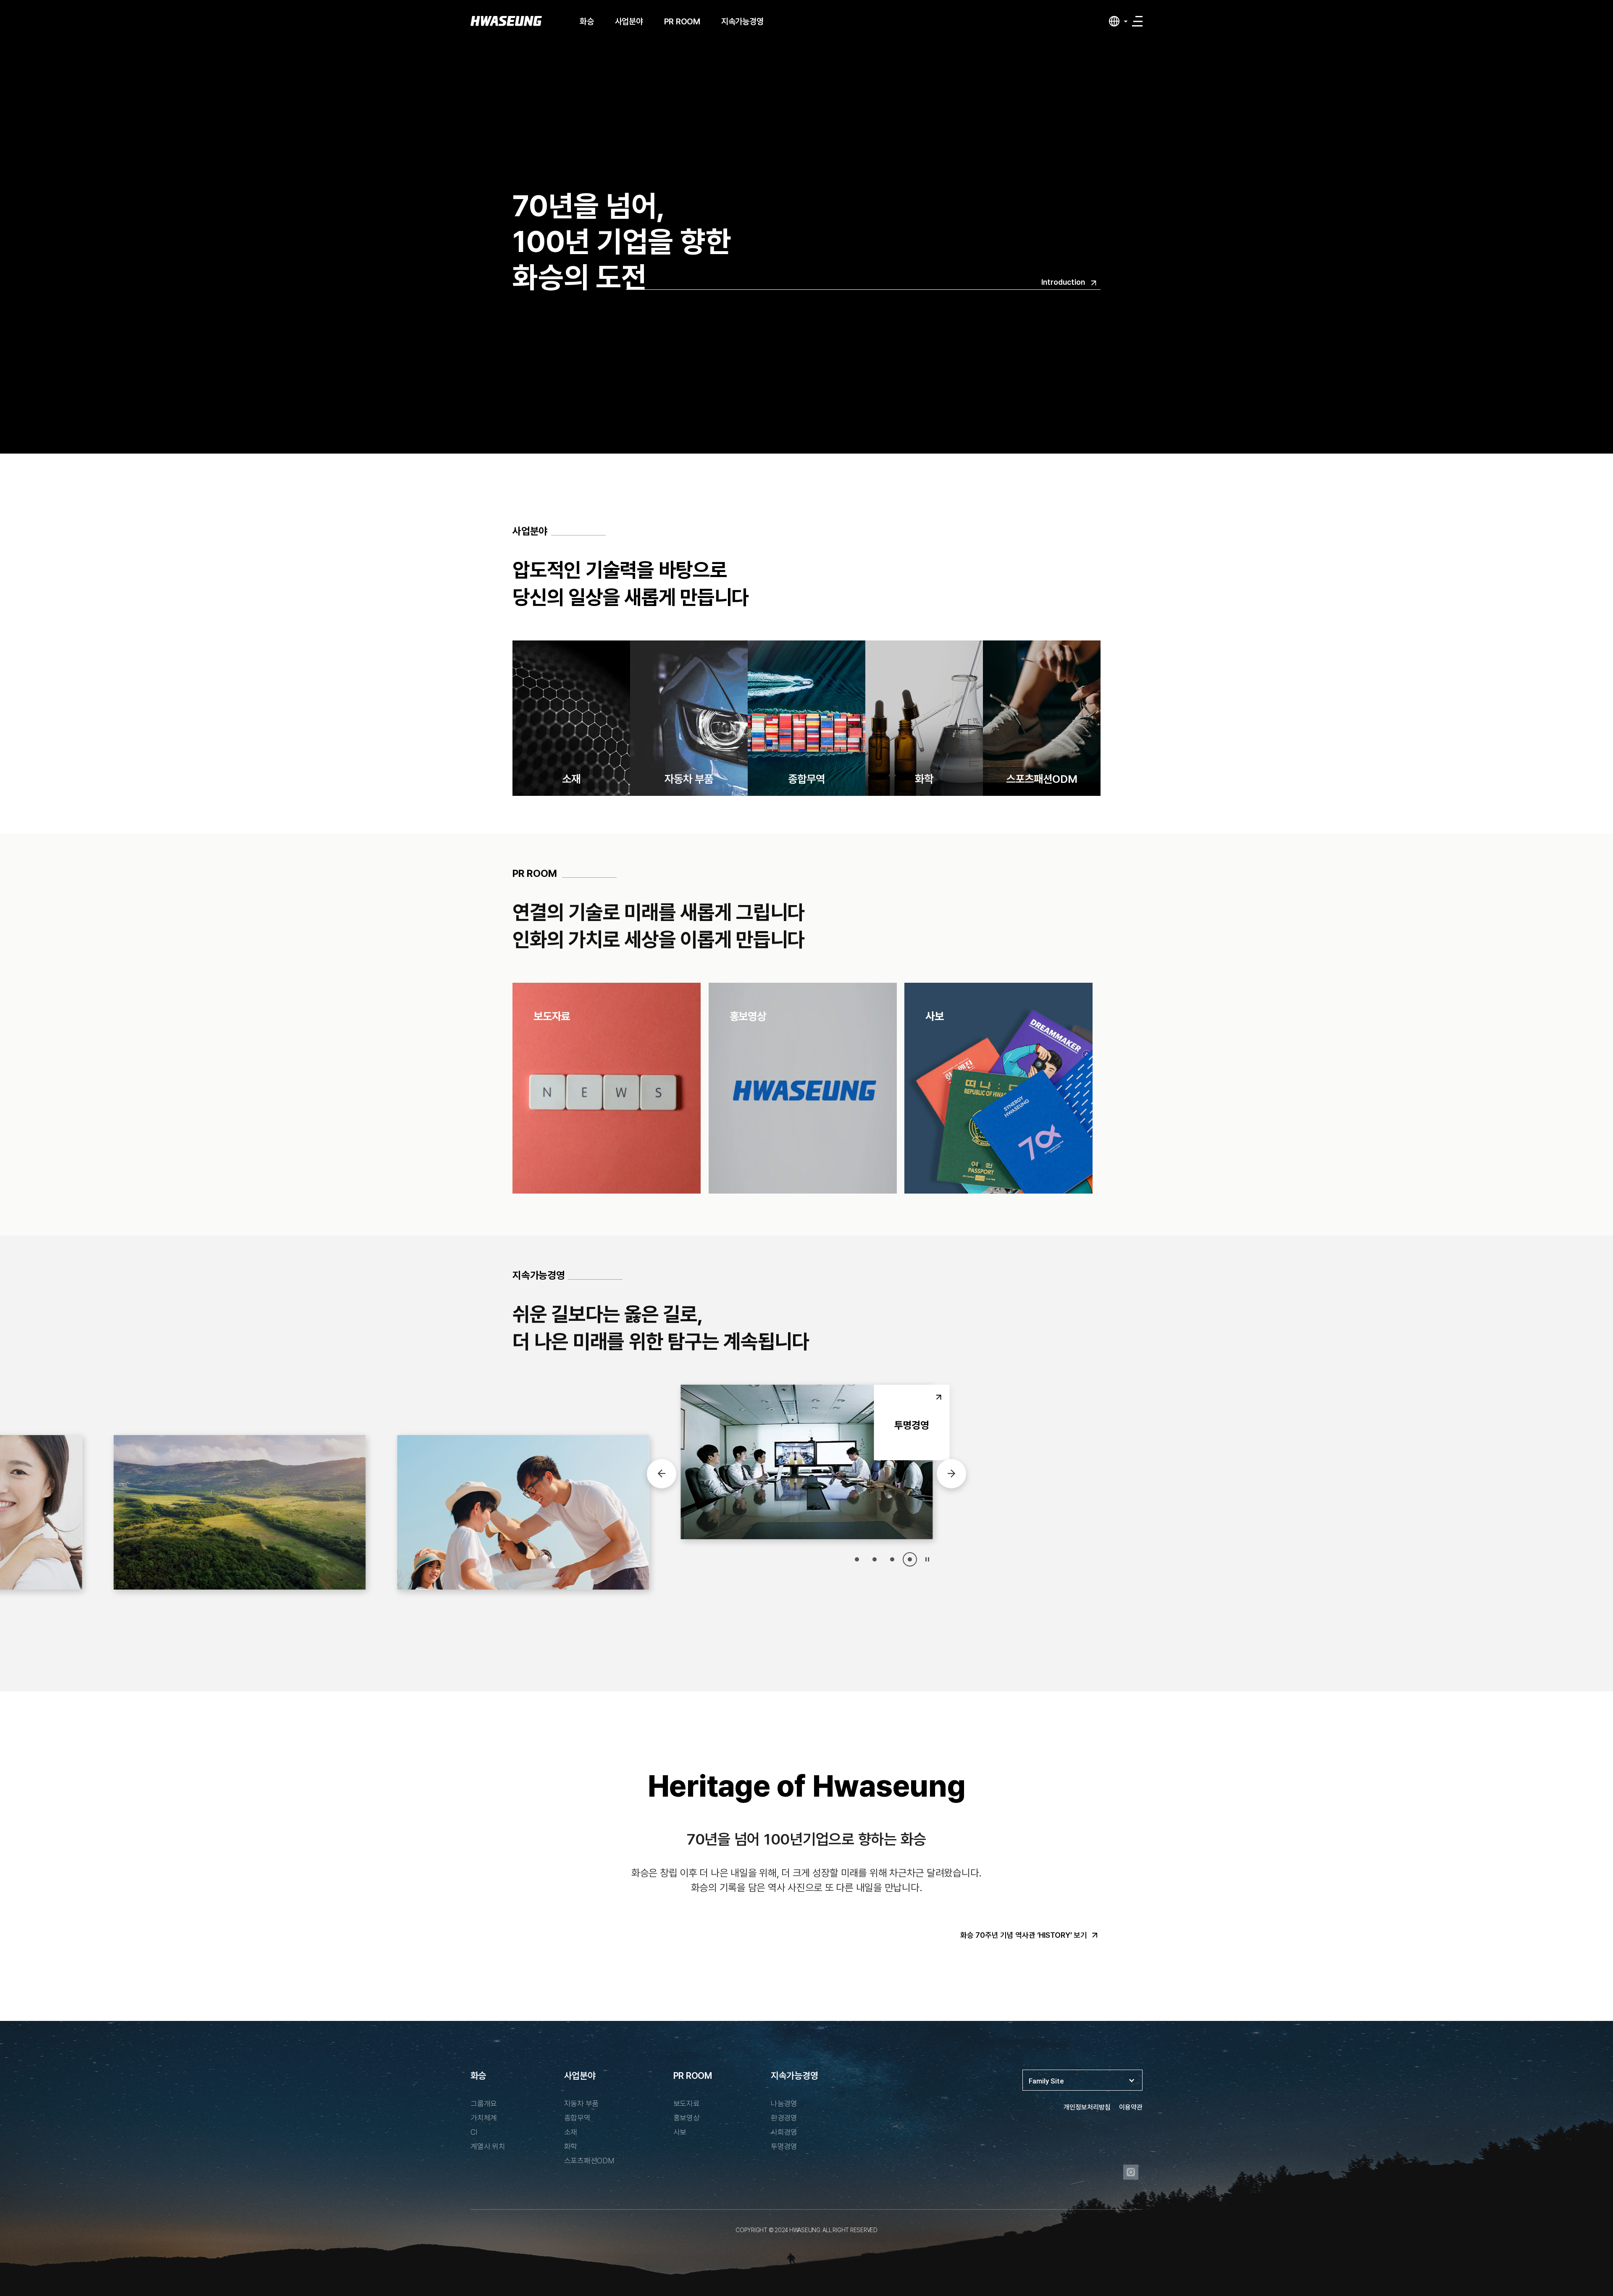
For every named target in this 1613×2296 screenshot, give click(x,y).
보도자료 (687, 2103)
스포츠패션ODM (589, 2161)
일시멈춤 (927, 1559)
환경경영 (784, 2118)
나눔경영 (784, 2103)
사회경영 (784, 2132)
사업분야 (629, 21)
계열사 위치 (488, 2146)
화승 (587, 21)
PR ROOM (682, 21)
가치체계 (484, 2118)
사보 (680, 2132)
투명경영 (784, 2146)
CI (474, 2132)
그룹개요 (484, 2103)
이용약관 (1131, 2107)
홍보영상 (687, 2118)
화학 (571, 2146)
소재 (571, 2132)
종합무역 (577, 2118)
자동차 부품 (582, 2103)
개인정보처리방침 (1087, 2107)
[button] (857, 1559)
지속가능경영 (742, 21)
